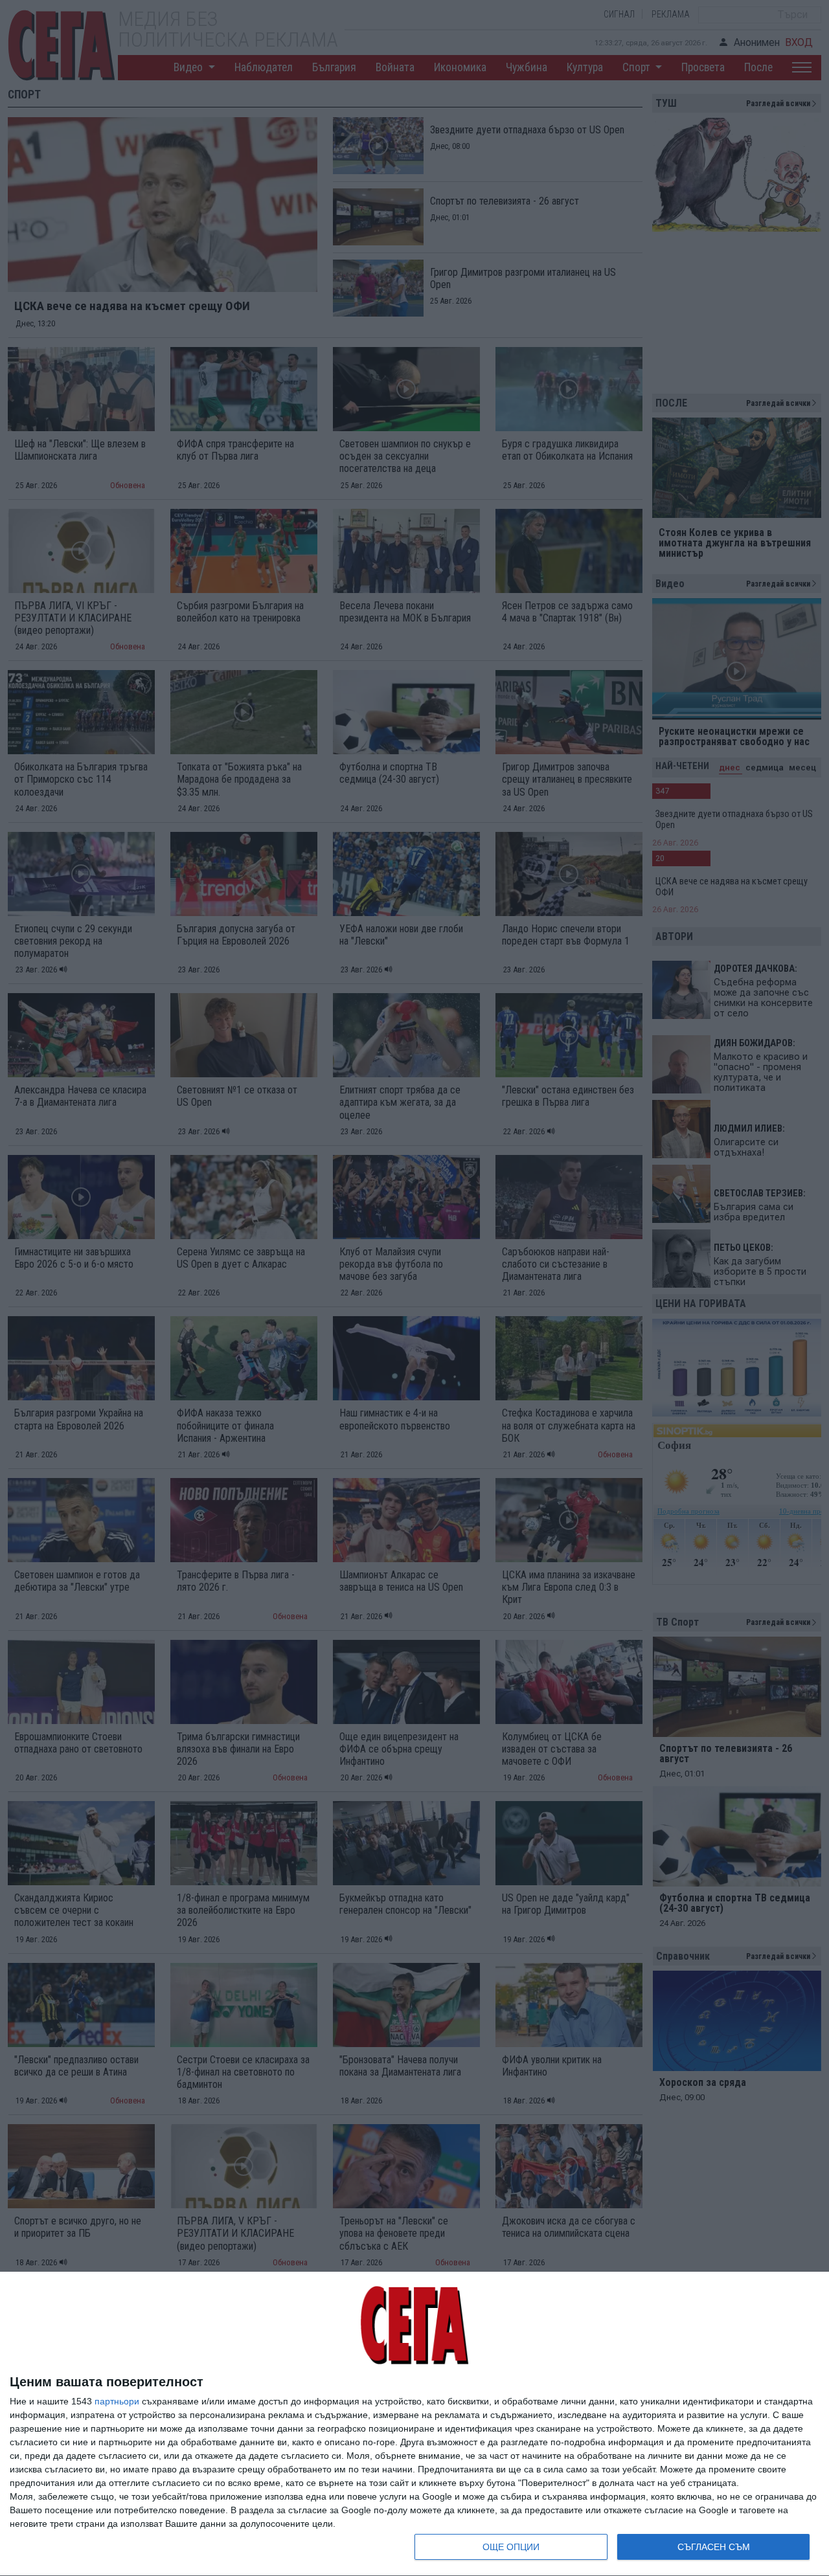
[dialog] (414, 2424)
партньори (117, 2401)
